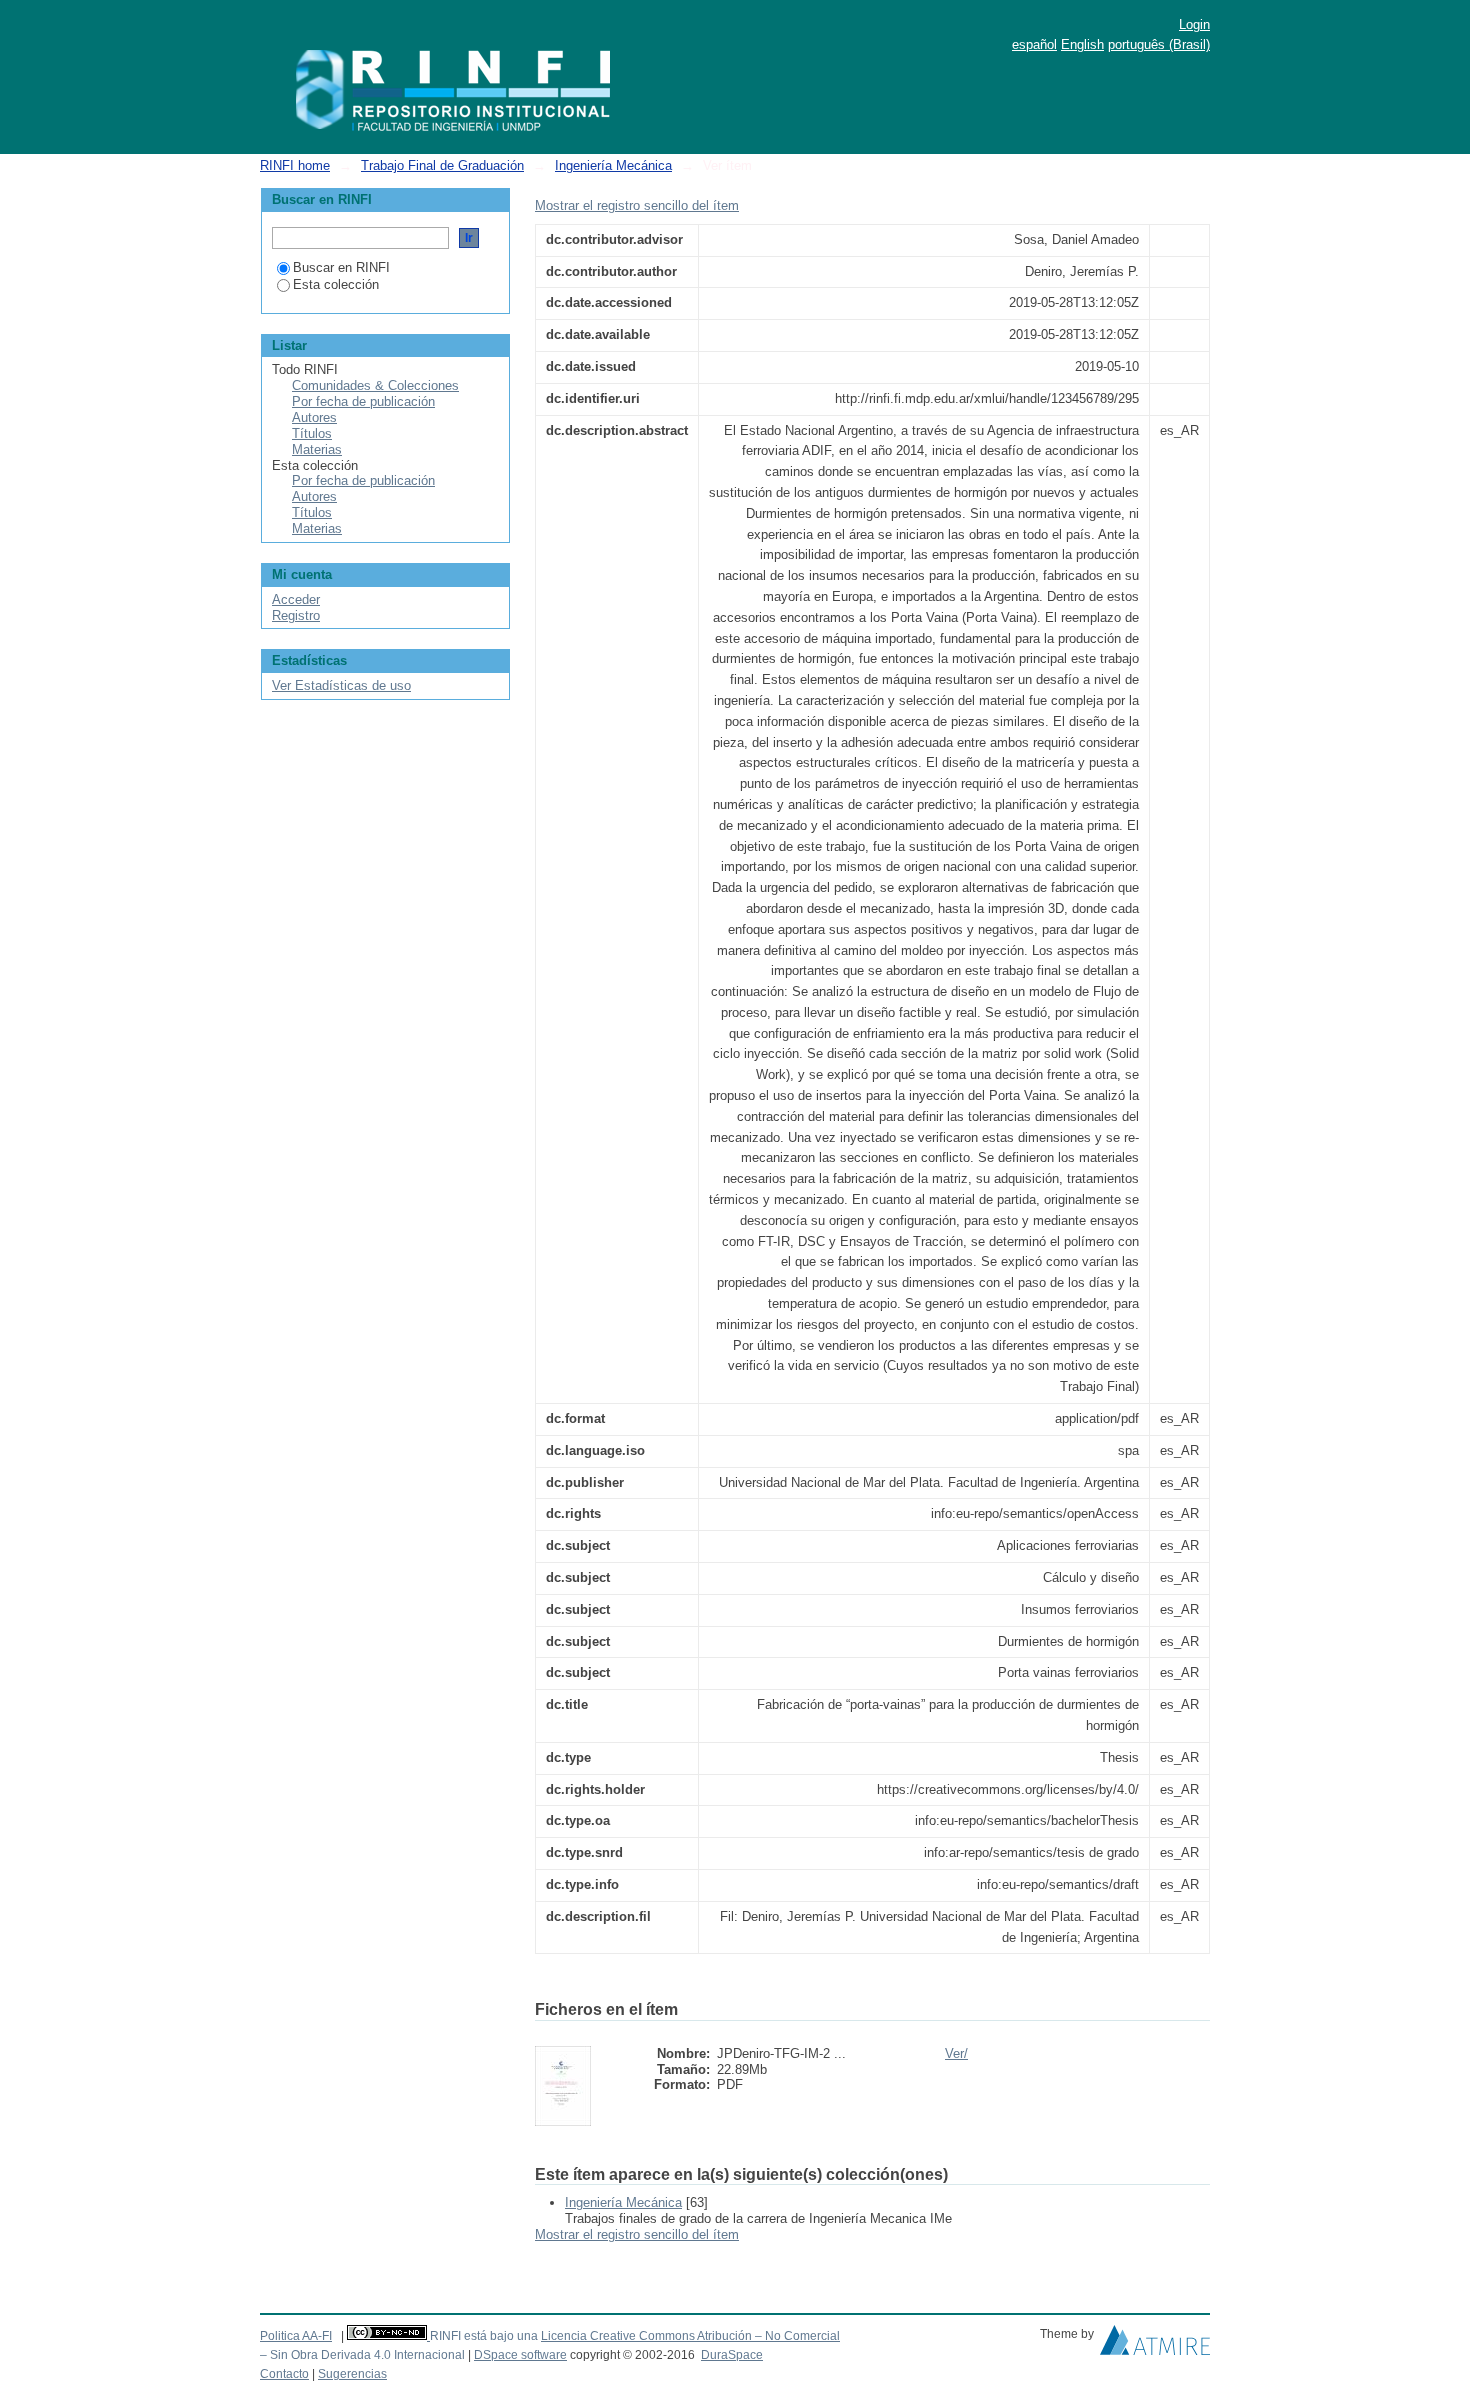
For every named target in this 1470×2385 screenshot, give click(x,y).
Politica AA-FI (296, 2336)
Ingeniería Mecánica (613, 165)
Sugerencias (352, 2374)
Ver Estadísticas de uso (341, 685)
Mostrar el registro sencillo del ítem (637, 205)
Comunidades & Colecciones (375, 385)
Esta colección (336, 284)
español (1034, 44)
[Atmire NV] (1155, 2345)
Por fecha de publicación (363, 401)
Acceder (296, 599)
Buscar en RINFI (341, 267)
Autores (314, 417)
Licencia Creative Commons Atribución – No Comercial (690, 2336)
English (1082, 44)
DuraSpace (732, 2355)
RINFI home (295, 165)
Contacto (284, 2374)
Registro (296, 615)
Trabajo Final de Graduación (442, 165)
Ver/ (956, 2053)
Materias (317, 449)
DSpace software (520, 2355)
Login (1194, 24)
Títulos (312, 433)
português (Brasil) (1159, 44)
